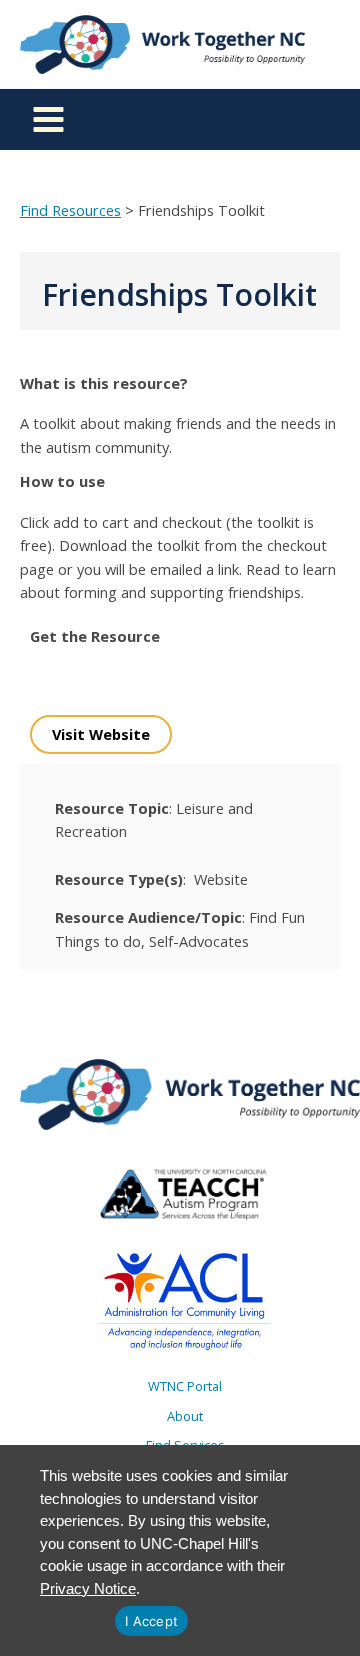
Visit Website (101, 734)
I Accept (151, 1621)
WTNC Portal (185, 1386)
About (185, 1416)
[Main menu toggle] (48, 119)
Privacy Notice (88, 1588)
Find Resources (70, 210)
